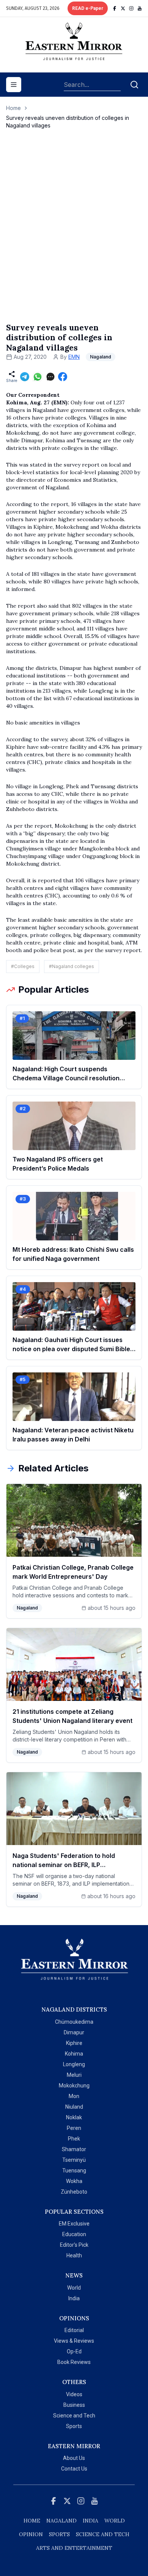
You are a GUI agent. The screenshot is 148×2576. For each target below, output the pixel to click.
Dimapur (74, 2032)
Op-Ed (74, 2351)
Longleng (74, 2064)
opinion (31, 2534)
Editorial (74, 2330)
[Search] (134, 85)
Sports (74, 2426)
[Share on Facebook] (63, 377)
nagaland (61, 2521)
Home (13, 108)
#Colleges (23, 966)
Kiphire (74, 2043)
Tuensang (74, 2171)
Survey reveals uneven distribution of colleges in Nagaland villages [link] (68, 122)
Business (74, 2405)
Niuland (74, 2107)
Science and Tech (74, 2416)
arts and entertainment (74, 2548)
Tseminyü (74, 2160)
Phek (74, 2139)
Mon (74, 2096)
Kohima (74, 2054)
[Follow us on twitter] (123, 8)
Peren (74, 2128)
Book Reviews (74, 2362)
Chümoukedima (74, 2022)
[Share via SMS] (50, 377)
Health (74, 2255)
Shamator (74, 2149)
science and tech (103, 2534)
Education (74, 2234)
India (74, 2298)
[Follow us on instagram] (131, 8)
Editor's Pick (74, 2245)
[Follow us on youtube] (140, 8)
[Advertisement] (74, 234)
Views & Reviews (74, 2341)
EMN (74, 357)
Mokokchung (74, 2086)
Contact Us (74, 2469)
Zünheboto (74, 2192)
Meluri (74, 2075)
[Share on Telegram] (25, 377)
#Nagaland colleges (72, 966)
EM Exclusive (74, 2224)
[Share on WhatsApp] (38, 377)
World (74, 2288)
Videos (74, 2394)
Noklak (74, 2117)
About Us (74, 2458)
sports (59, 2534)
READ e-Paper (88, 8)
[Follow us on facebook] (115, 8)
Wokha (74, 2181)
